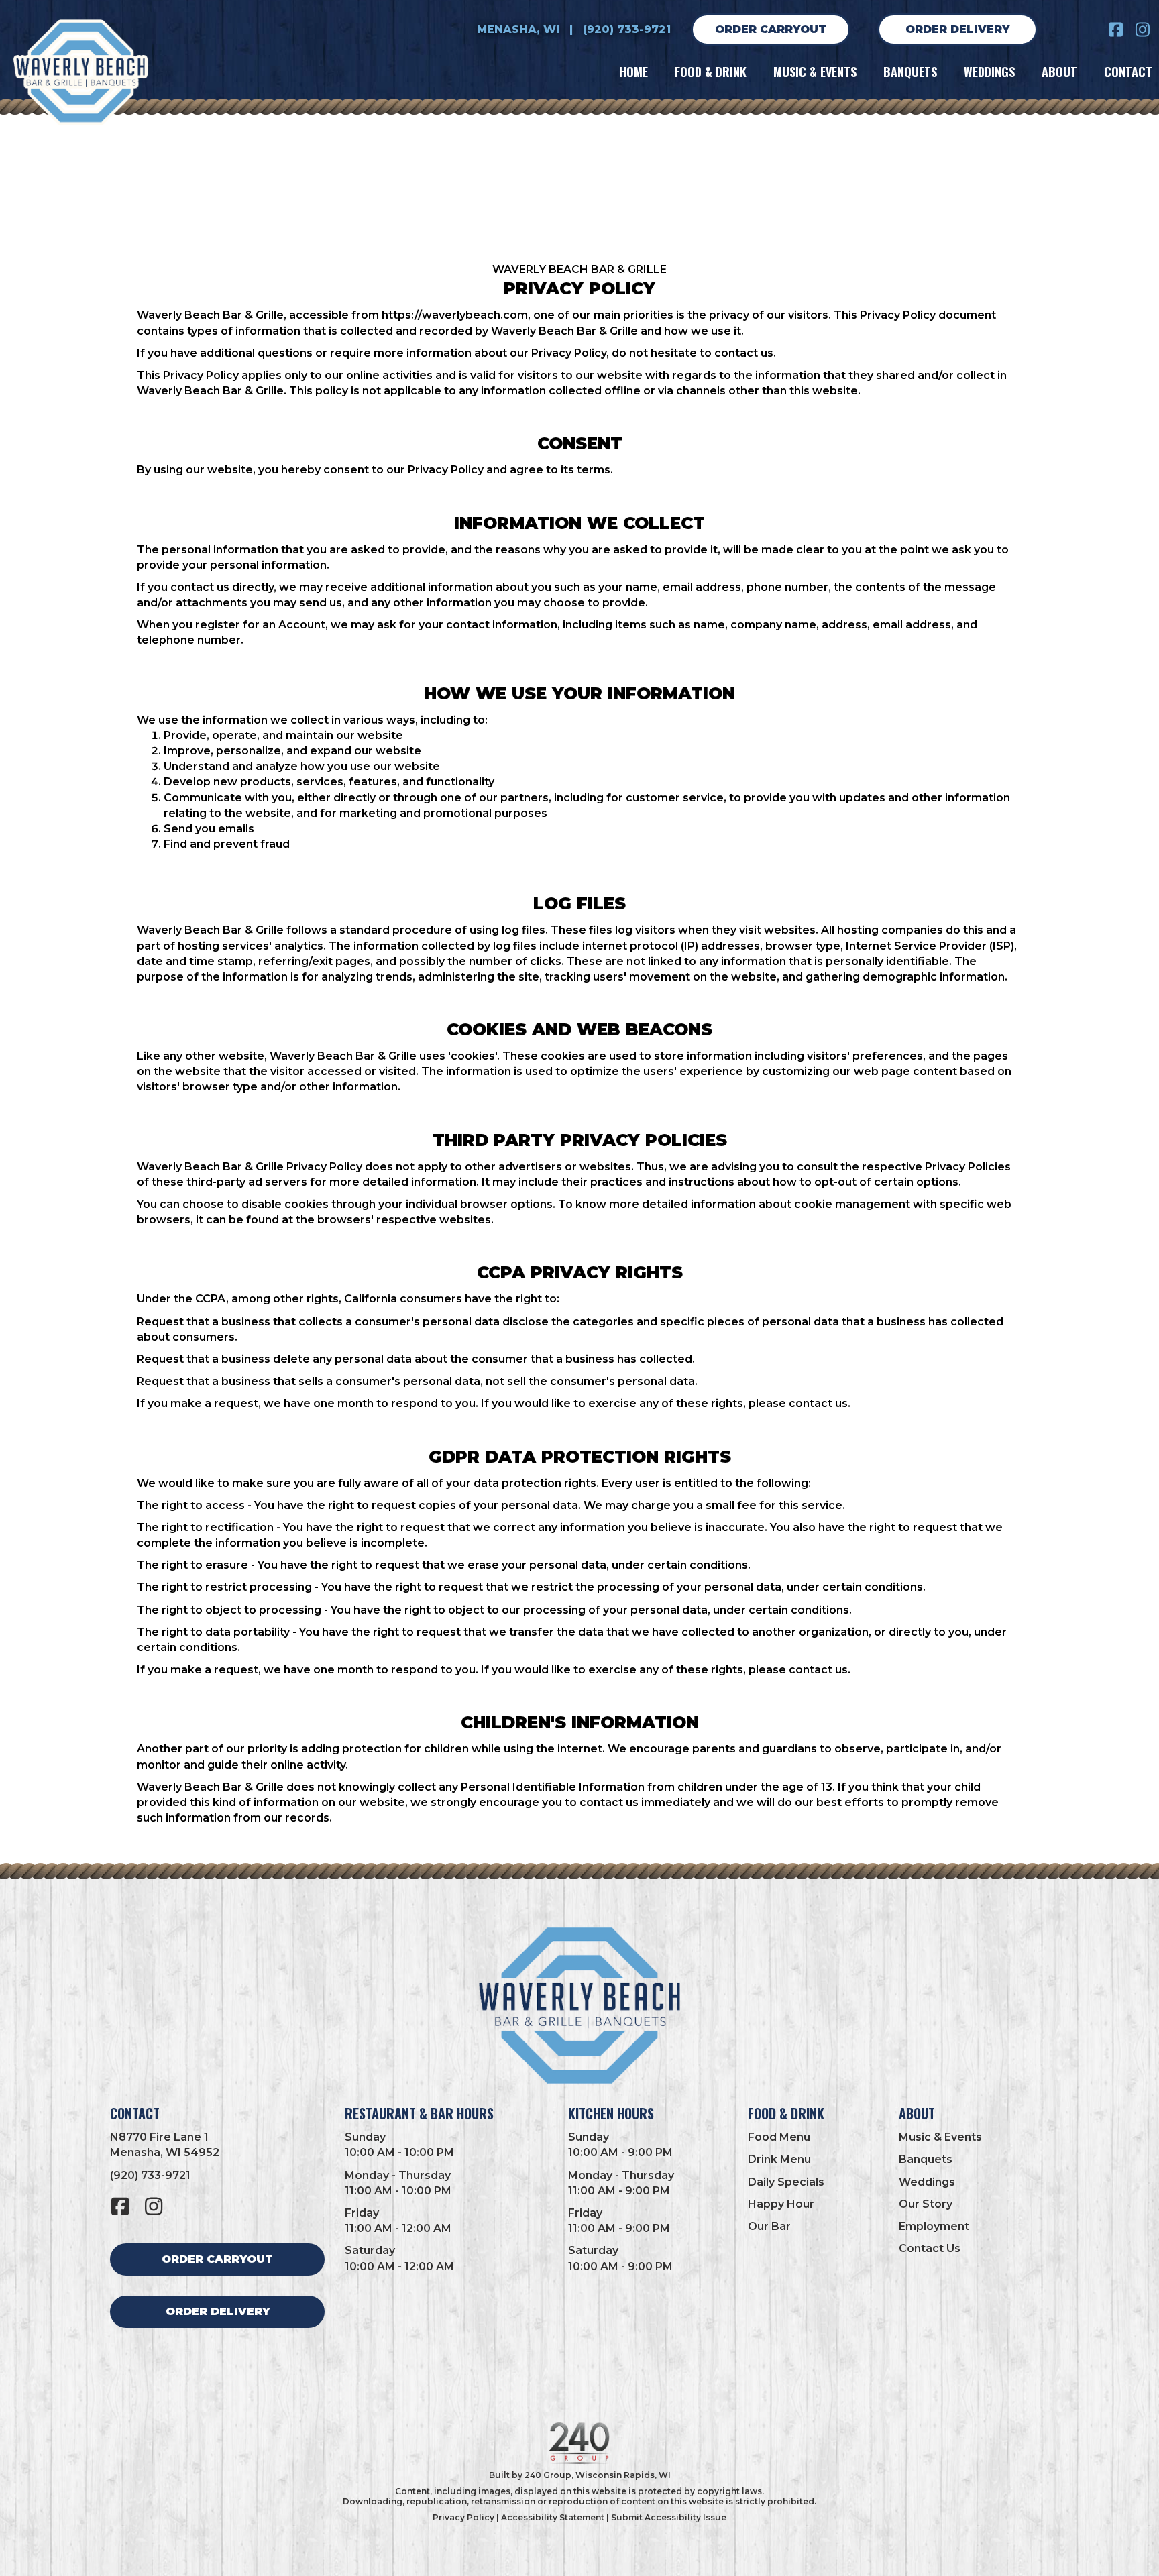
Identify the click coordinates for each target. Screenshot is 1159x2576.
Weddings (927, 2182)
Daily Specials (786, 2182)
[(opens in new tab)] (579, 2442)
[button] (1115, 30)
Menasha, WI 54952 (165, 2152)
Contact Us (930, 2248)
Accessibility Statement (553, 2517)
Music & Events (940, 2137)
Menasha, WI (518, 29)
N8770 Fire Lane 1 (159, 2137)
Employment (934, 2226)
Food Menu (779, 2137)
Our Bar (769, 2226)
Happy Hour (781, 2204)
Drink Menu (779, 2159)
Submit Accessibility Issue (669, 2517)
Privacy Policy (463, 2517)
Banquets (926, 2159)
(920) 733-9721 (627, 29)
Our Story (926, 2204)
